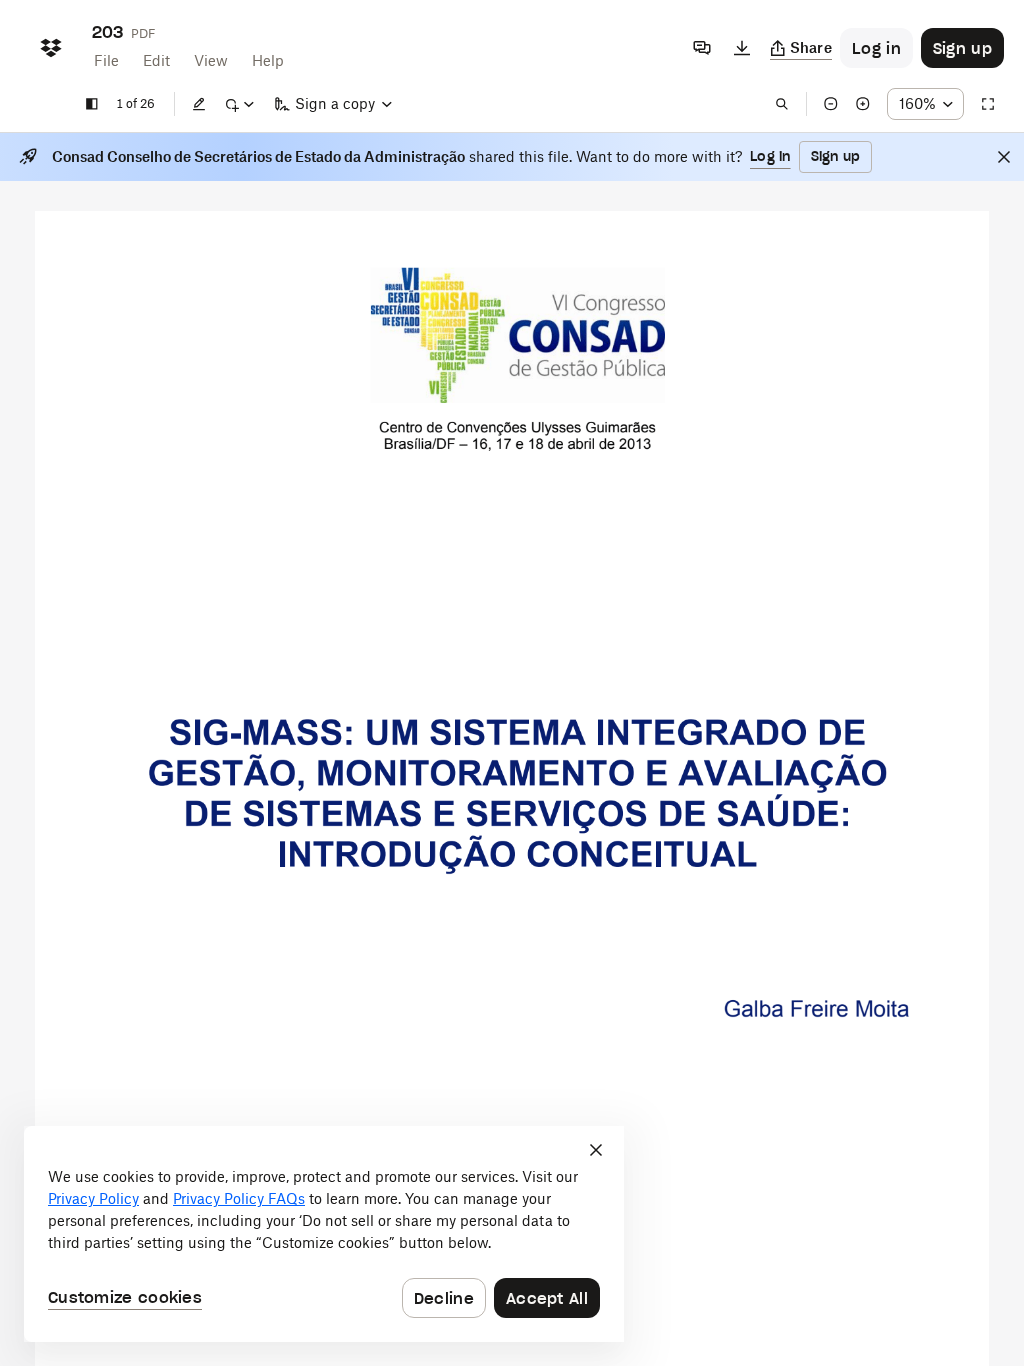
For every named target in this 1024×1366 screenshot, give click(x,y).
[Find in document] (782, 104)
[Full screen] (988, 104)
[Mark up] (239, 104)
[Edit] (199, 104)
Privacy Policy (93, 1198)
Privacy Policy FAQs (239, 1198)
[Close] (1004, 157)
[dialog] (324, 1234)
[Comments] (702, 48)
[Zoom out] (831, 104)
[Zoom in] (863, 104)
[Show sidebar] (92, 104)
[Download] (742, 48)
